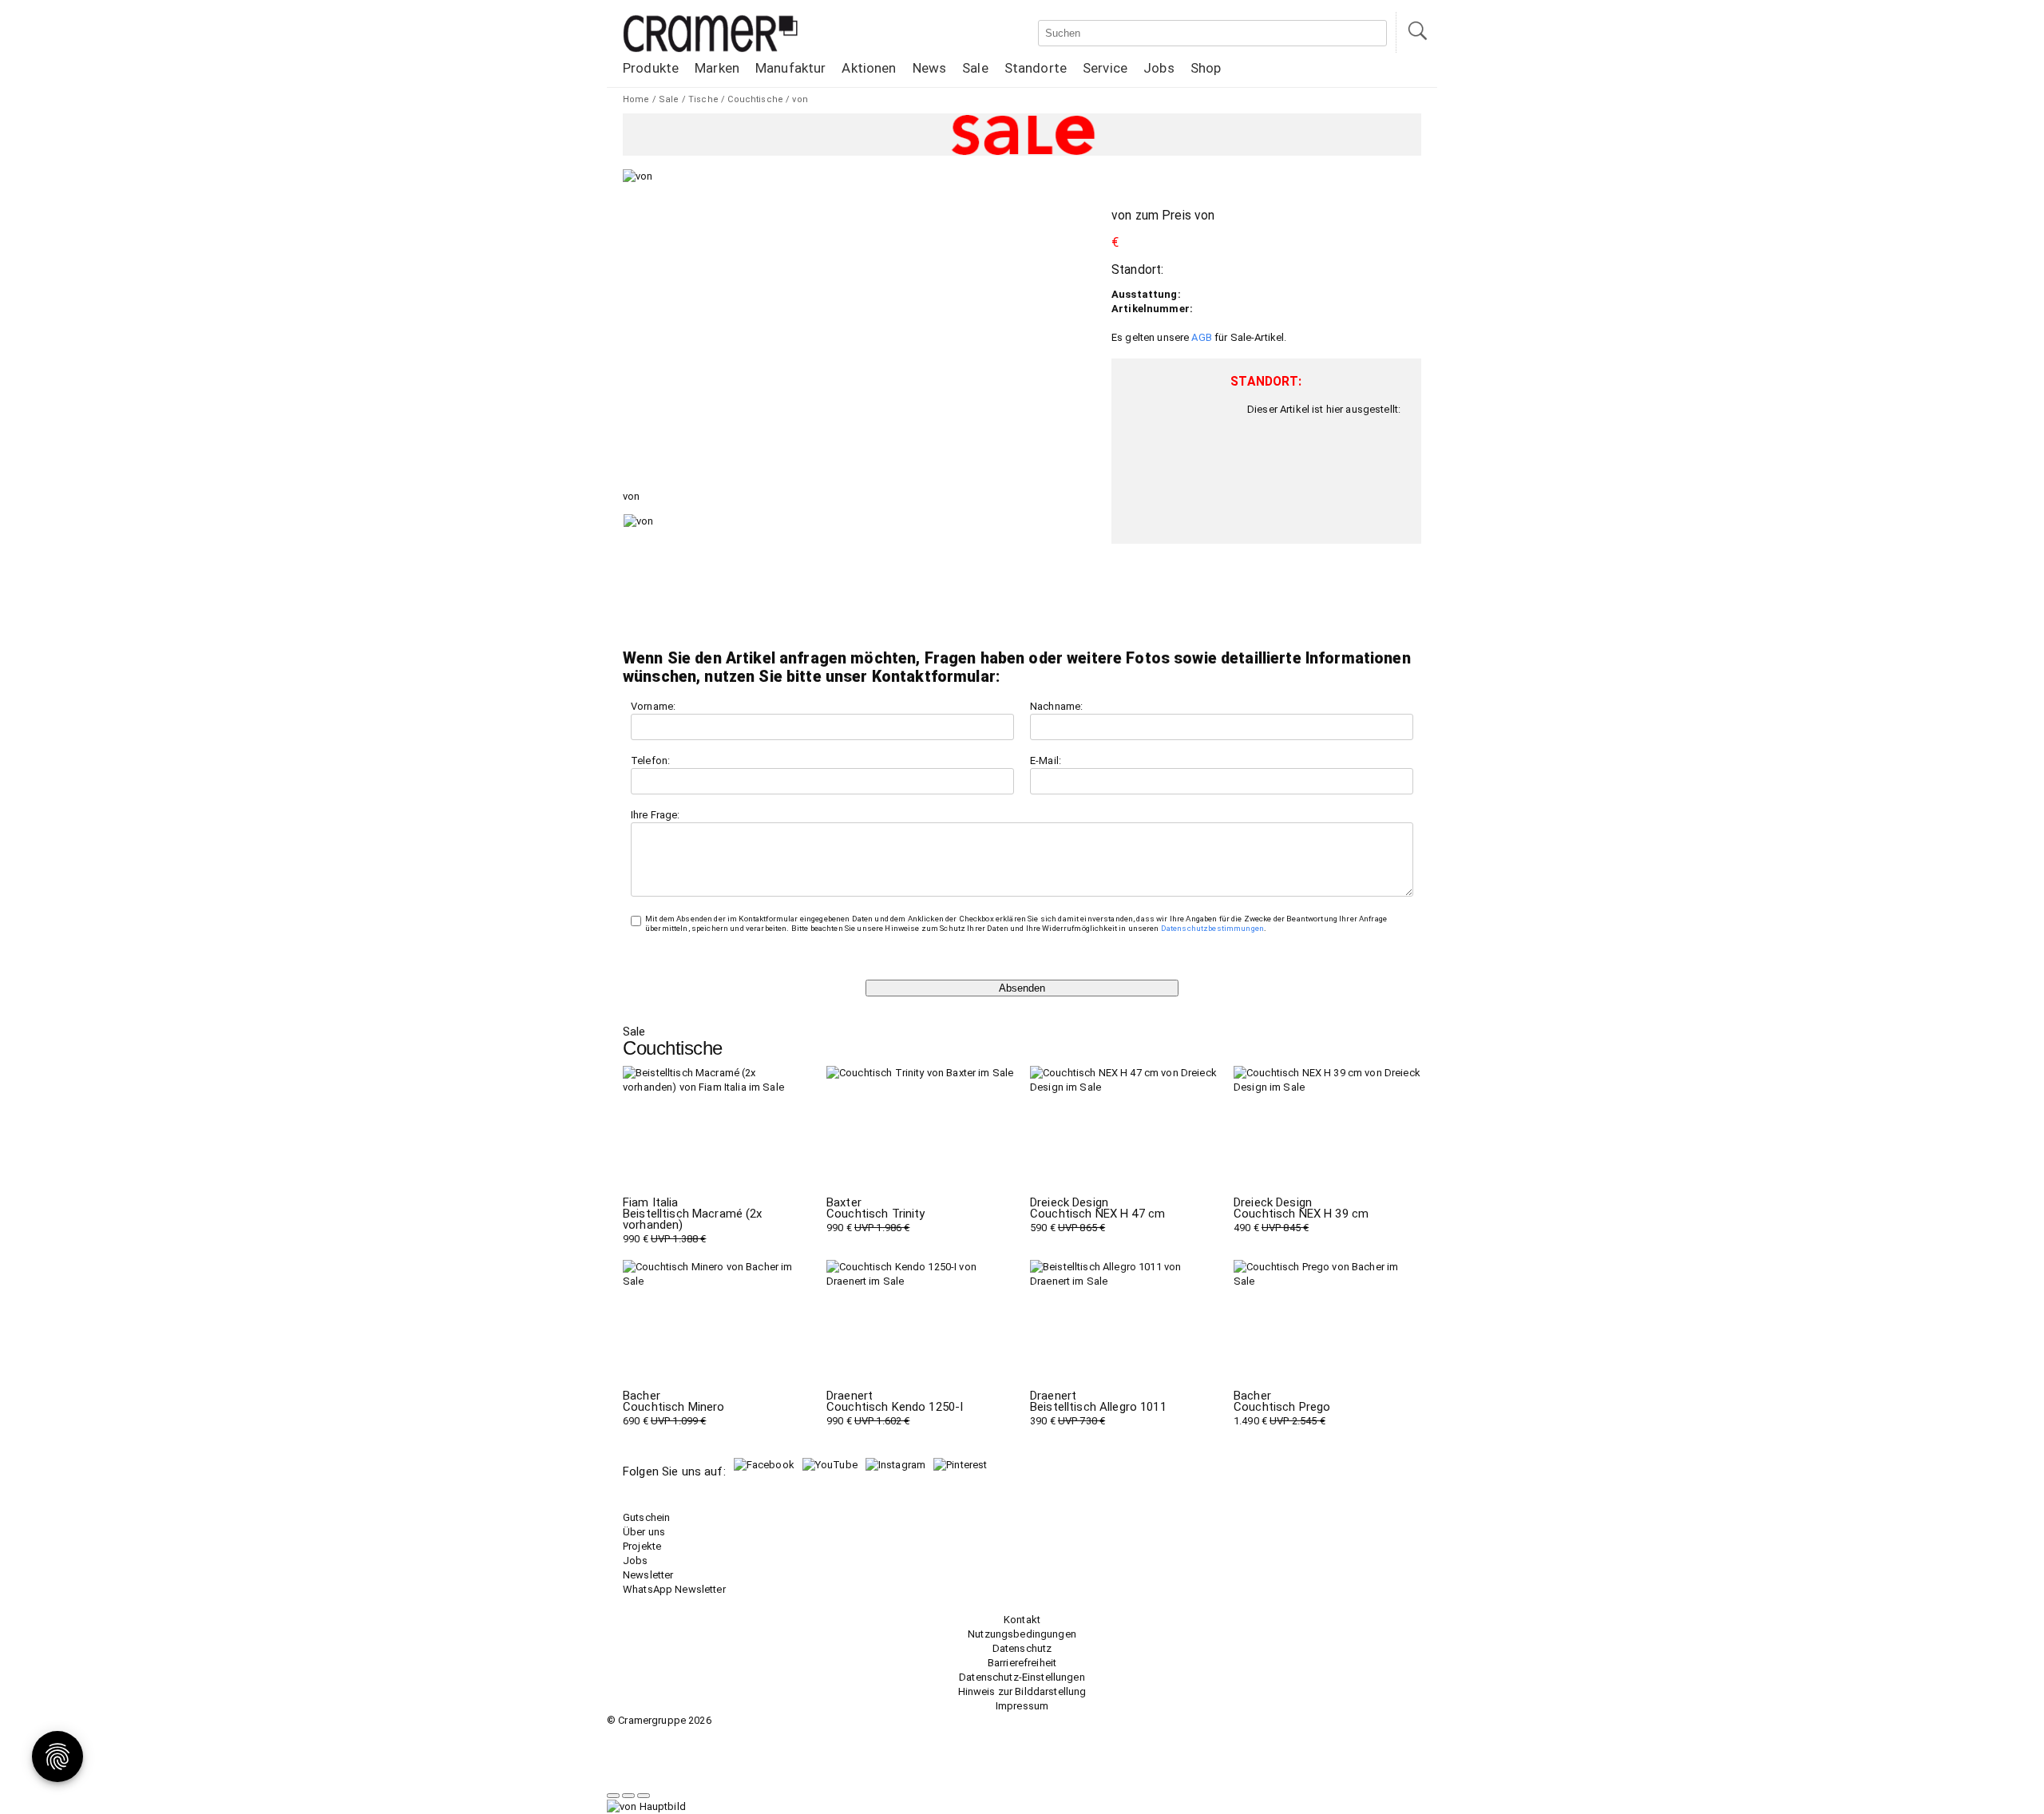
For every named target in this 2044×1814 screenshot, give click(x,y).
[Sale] (1022, 135)
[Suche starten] (1416, 32)
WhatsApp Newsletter (674, 1589)
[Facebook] (764, 1465)
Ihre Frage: (656, 815)
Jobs (1159, 68)
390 (1098, 1408)
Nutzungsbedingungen (1022, 1634)
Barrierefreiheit (1022, 1663)
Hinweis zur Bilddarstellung (1022, 1691)
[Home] (711, 49)
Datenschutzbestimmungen (1212, 928)
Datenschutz (1022, 1648)
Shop (1206, 68)
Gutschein (646, 1517)
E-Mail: (1046, 760)
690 (673, 1408)
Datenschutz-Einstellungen (1022, 1677)
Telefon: (650, 760)
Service (1105, 68)
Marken (717, 68)
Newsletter (648, 1575)
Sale (975, 68)
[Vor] (628, 1796)
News (930, 68)
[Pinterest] (960, 1465)
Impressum (1022, 1706)
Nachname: (1056, 706)
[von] (695, 562)
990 (693, 1221)
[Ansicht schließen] (644, 1796)
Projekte (642, 1546)
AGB (1201, 337)
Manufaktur (790, 68)
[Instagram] (895, 1465)
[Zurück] (613, 1796)
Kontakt (1022, 1620)
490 (1301, 1215)
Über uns (644, 1532)
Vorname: (653, 706)
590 (1097, 1215)
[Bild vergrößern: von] (638, 176)
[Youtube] (830, 1465)
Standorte (1036, 68)
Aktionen (869, 68)
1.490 (1282, 1408)
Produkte (651, 68)
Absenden (1022, 988)
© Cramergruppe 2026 (659, 1720)
